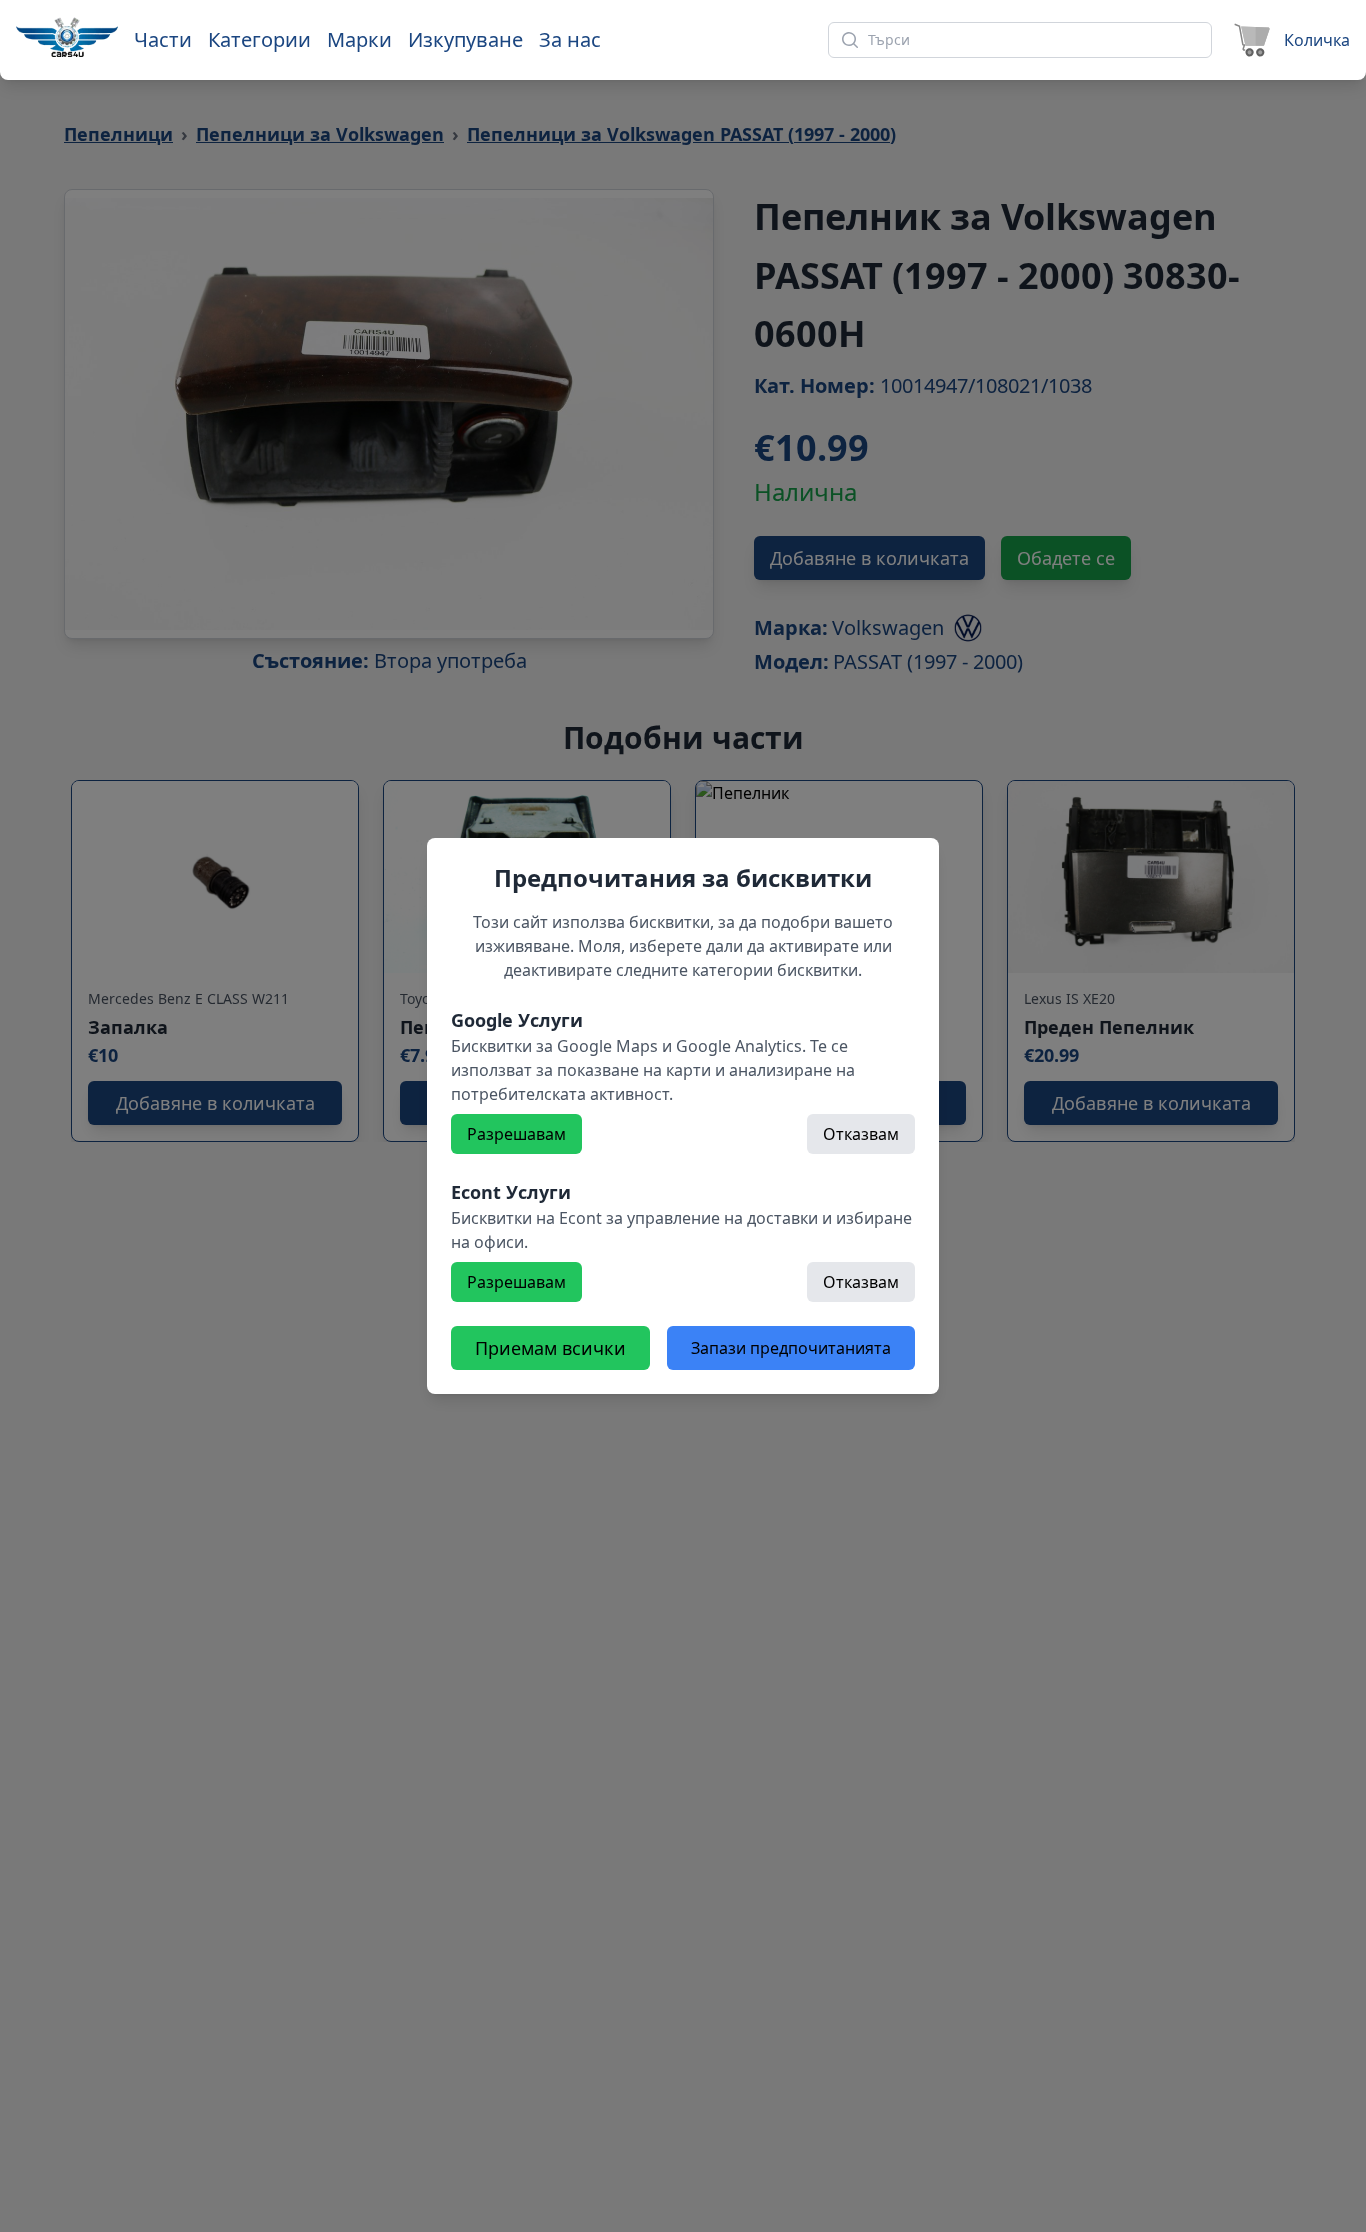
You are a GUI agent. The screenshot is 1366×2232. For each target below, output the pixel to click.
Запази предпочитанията (791, 1348)
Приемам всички (550, 1348)
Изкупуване (465, 39)
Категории (259, 39)
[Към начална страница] (67, 37)
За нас (570, 39)
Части (163, 39)
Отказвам (861, 1134)
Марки (359, 39)
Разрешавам (516, 1134)
